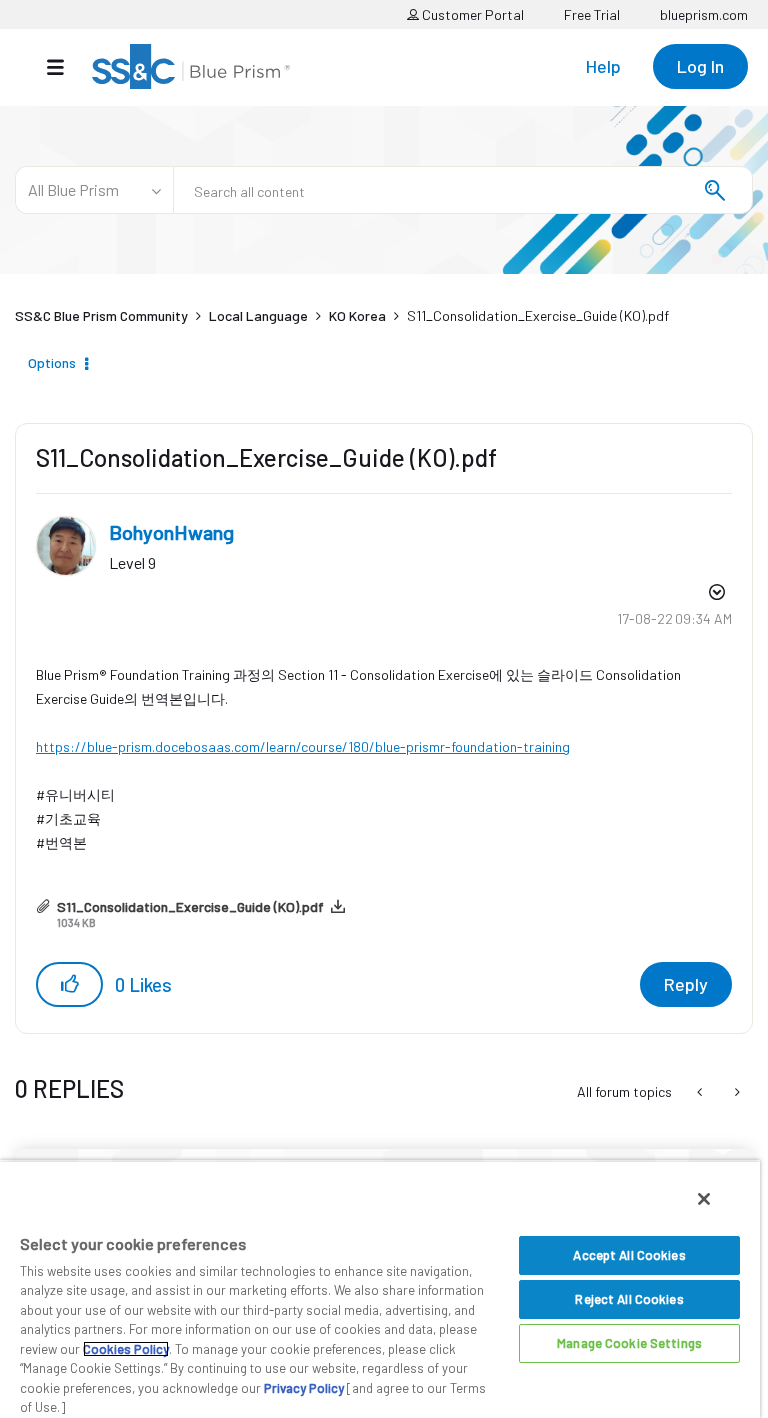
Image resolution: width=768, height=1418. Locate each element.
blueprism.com (704, 14)
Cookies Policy (126, 1349)
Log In (700, 66)
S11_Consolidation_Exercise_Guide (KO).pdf (190, 906)
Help (603, 66)
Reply (686, 984)
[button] (69, 984)
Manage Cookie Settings (629, 1343)
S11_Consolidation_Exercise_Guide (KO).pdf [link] (538, 315)
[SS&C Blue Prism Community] (191, 66)
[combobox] (463, 190)
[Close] (704, 1199)
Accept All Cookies (629, 1255)
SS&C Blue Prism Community (101, 315)
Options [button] (52, 362)
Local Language (258, 315)
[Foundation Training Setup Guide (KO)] (735, 1092)
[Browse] (65, 67)
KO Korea (357, 315)
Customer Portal (471, 14)
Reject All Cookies (629, 1299)
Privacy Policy (304, 1388)
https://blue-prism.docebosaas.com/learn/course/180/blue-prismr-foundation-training (303, 746)
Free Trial (592, 14)
